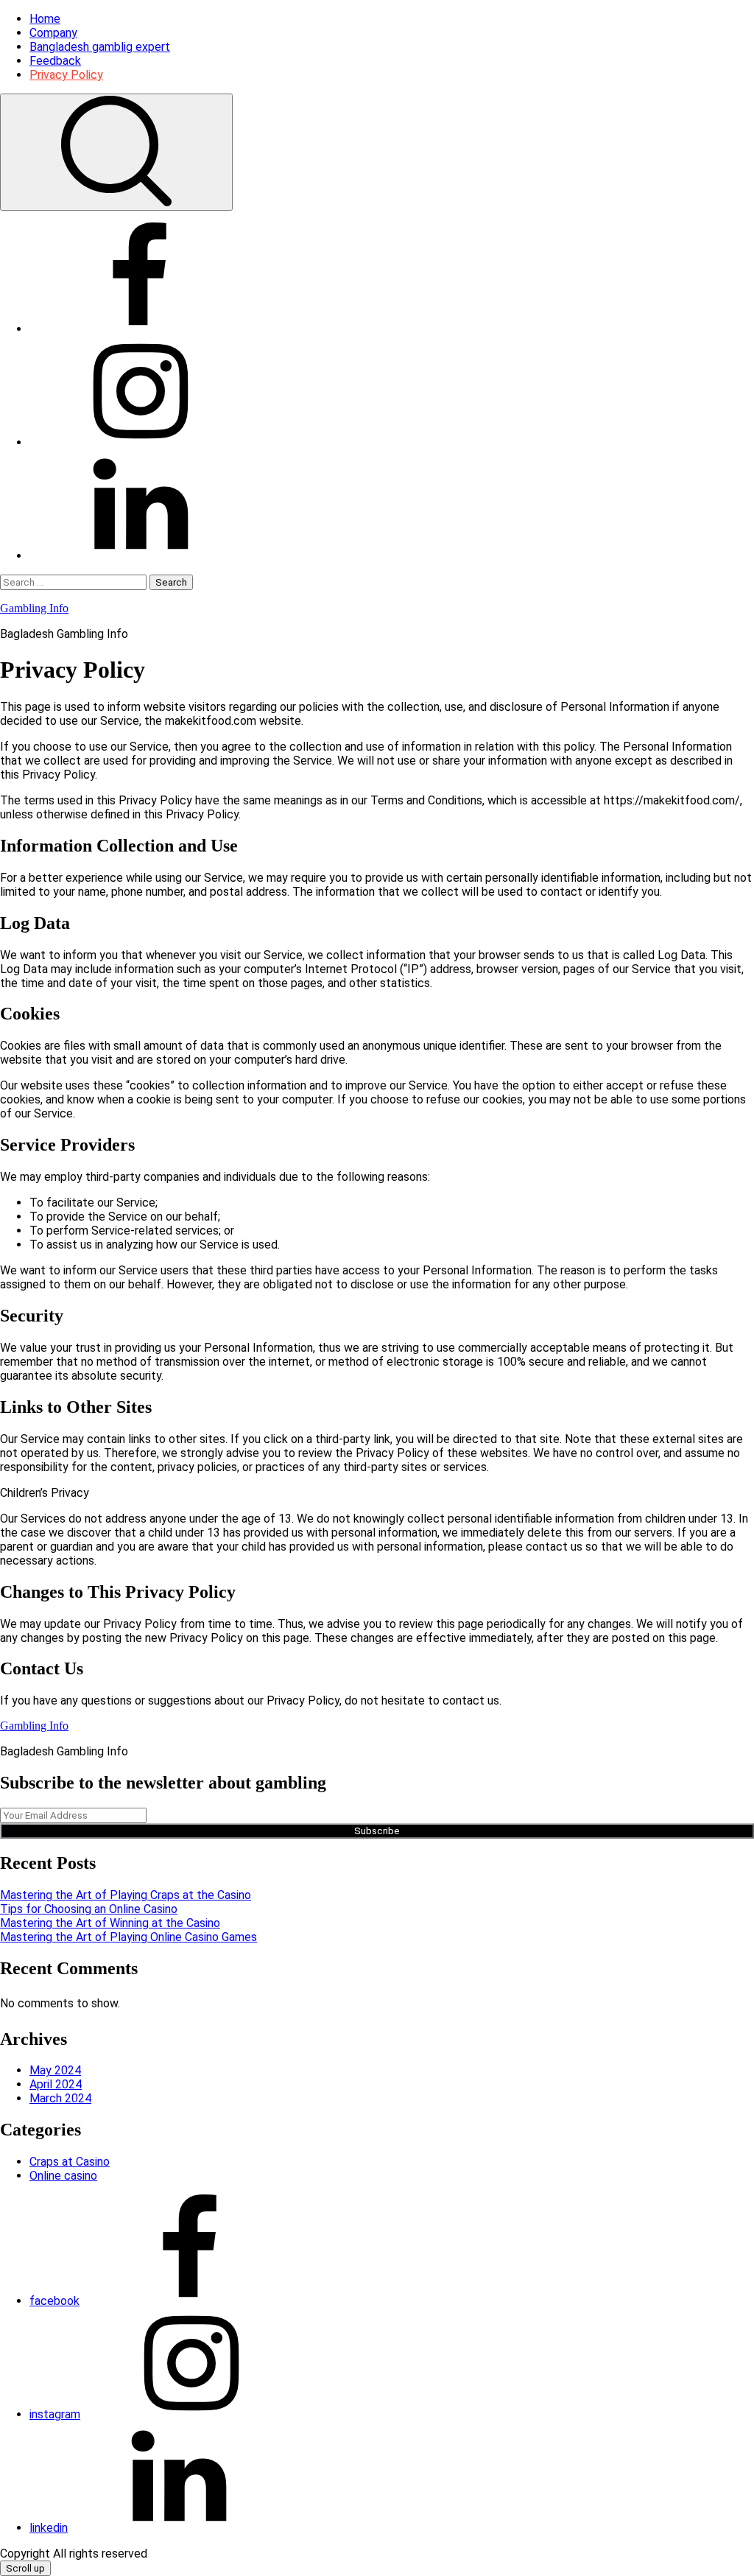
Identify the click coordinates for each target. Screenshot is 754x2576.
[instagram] (140, 442)
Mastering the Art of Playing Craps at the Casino (126, 1895)
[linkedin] (140, 556)
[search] (116, 152)
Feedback (55, 61)
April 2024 (56, 2084)
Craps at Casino (70, 2162)
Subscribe (377, 1831)
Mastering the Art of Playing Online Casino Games (128, 1937)
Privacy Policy (66, 75)
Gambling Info (34, 608)
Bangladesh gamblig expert (100, 47)
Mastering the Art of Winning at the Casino (110, 1923)
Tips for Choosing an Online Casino (89, 1909)
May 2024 (55, 2070)
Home (45, 19)
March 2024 (60, 2098)
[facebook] (140, 329)
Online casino (63, 2176)
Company (53, 33)
